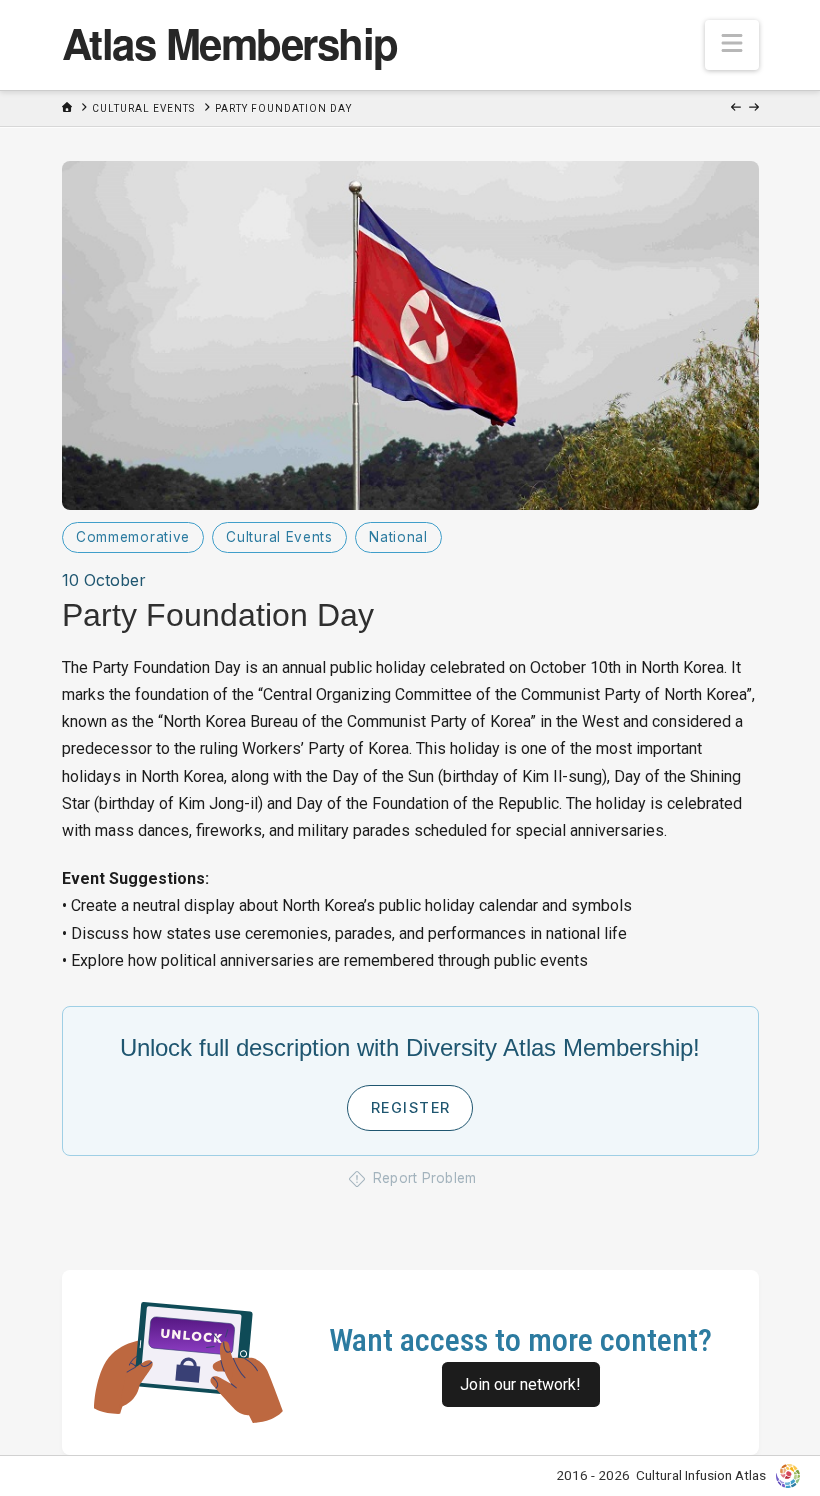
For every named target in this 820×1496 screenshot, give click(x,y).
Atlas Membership (230, 43)
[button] (732, 45)
